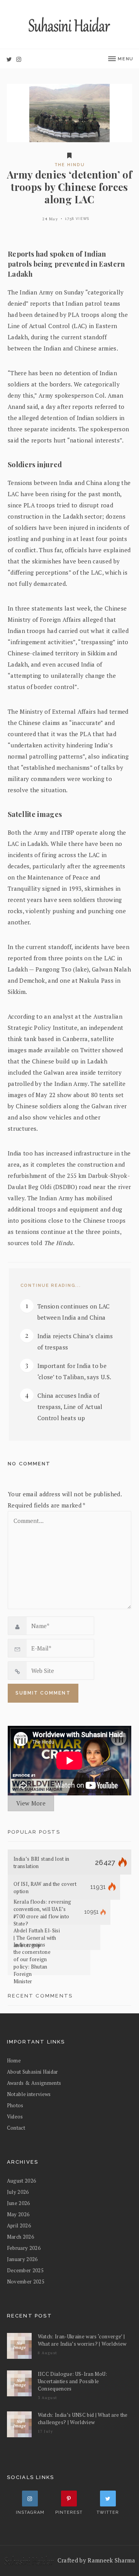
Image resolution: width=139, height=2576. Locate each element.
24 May (50, 219)
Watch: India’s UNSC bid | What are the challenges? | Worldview (83, 2419)
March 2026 (20, 2237)
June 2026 (19, 2203)
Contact (16, 2128)
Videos (15, 2117)
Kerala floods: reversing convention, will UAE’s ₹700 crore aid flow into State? (42, 1913)
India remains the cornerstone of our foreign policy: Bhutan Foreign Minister (32, 1963)
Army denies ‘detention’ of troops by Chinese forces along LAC (69, 187)
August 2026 (22, 2181)
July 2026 (18, 2192)
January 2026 (22, 2259)
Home (14, 2060)
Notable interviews (29, 2094)
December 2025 (25, 2270)
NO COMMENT (29, 1464)
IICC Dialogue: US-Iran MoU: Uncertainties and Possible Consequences (73, 2381)
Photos (15, 2105)
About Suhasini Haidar (33, 2072)
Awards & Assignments (34, 2083)
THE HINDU (70, 165)
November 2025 (26, 2282)
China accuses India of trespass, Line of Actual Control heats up (70, 1407)
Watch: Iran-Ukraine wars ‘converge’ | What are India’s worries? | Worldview (82, 2340)
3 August (48, 2398)
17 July (46, 2431)
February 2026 (24, 2248)
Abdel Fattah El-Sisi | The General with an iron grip (37, 1938)
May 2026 (18, 2214)
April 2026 (19, 2226)
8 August (48, 2353)
